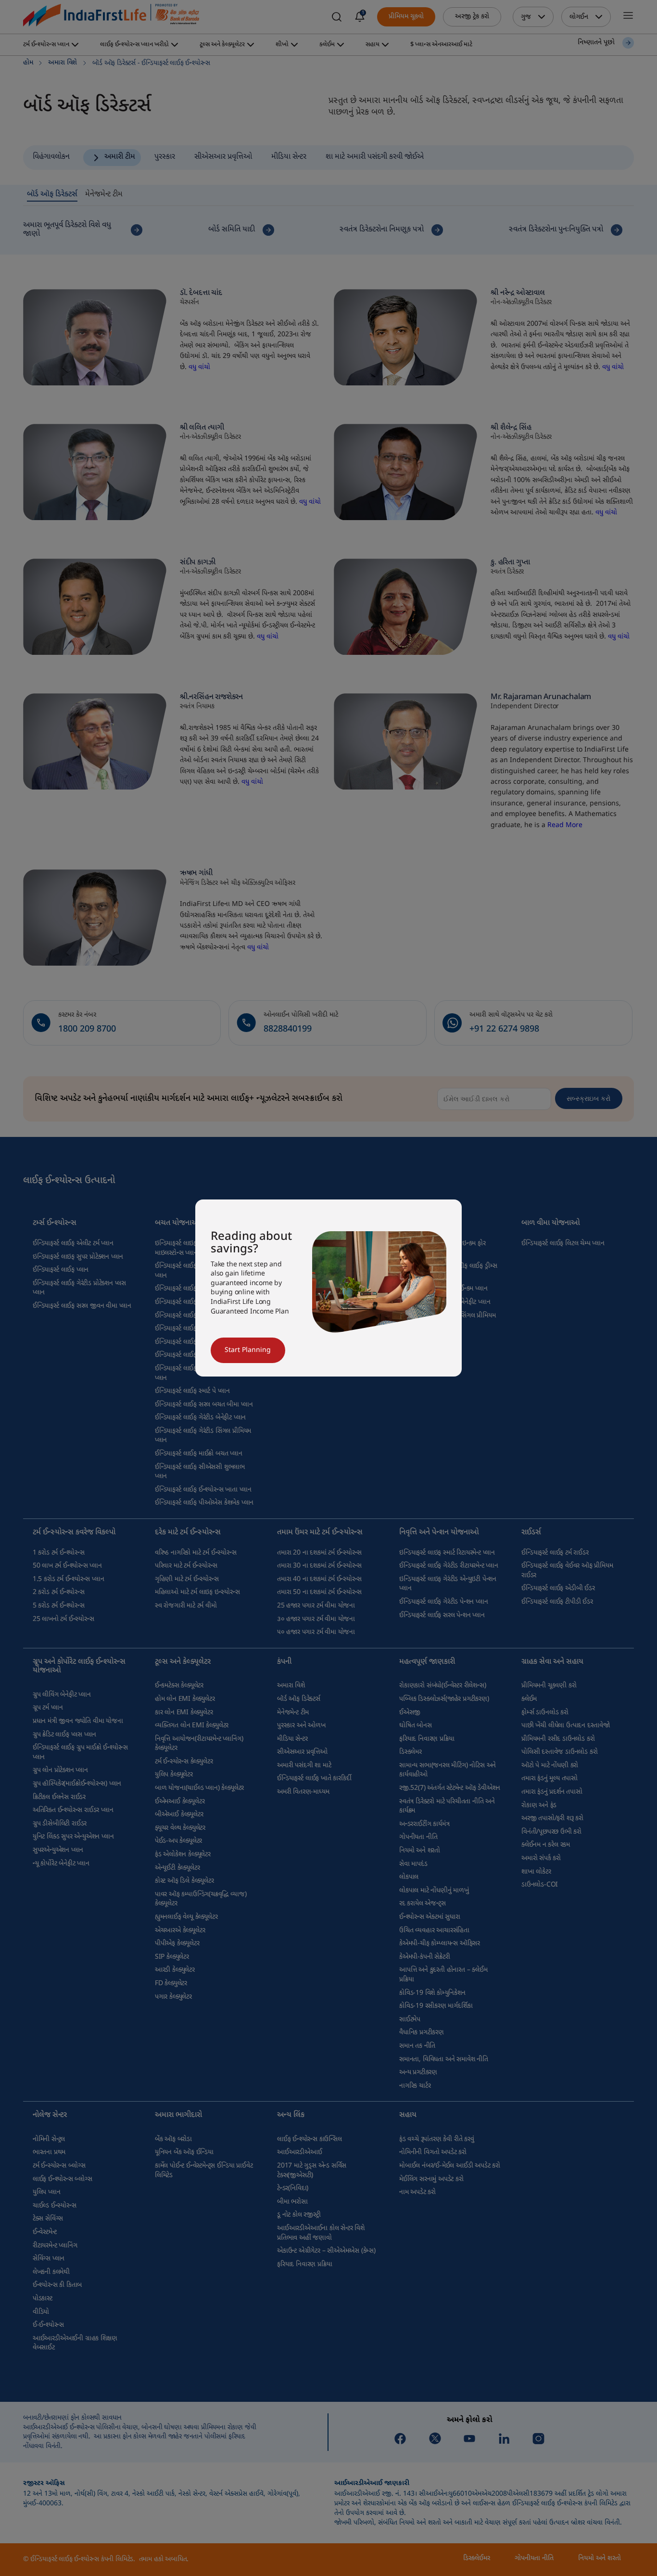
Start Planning (248, 1350)
